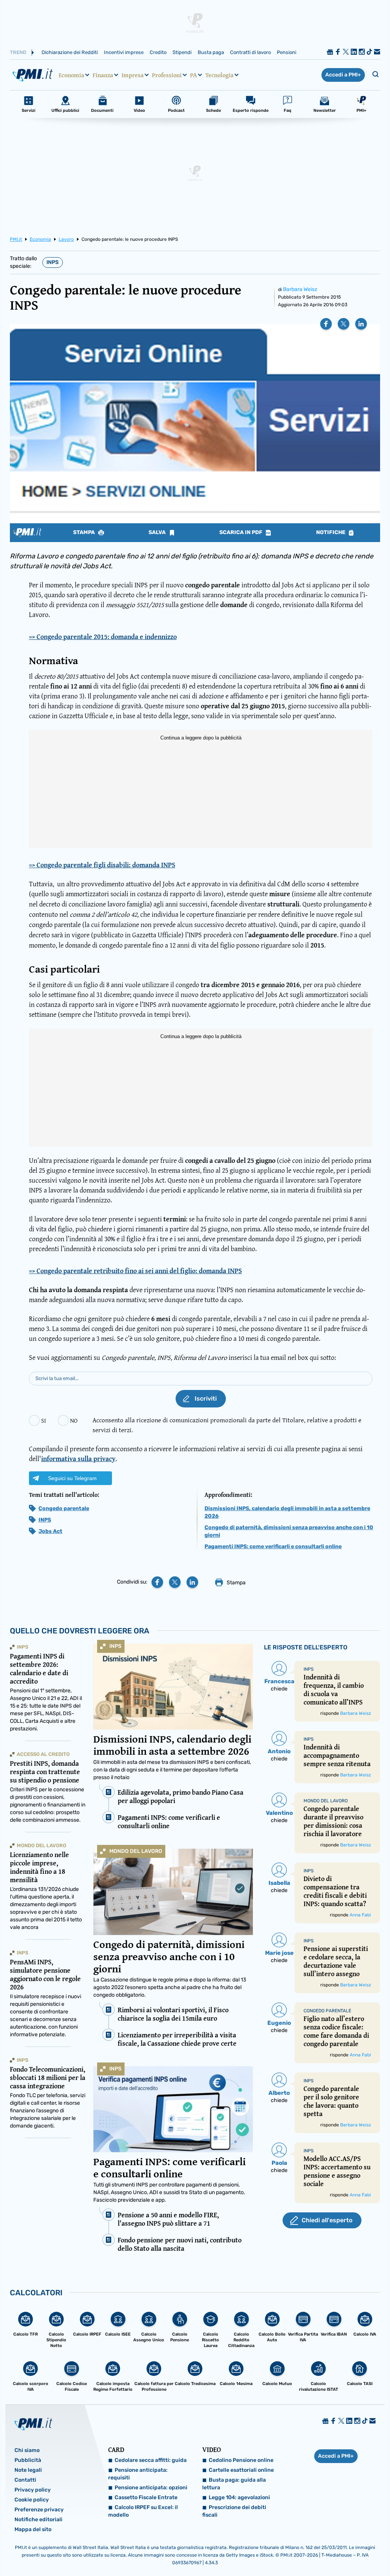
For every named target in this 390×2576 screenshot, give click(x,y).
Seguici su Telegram (72, 1478)
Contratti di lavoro (250, 52)
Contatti (25, 2480)
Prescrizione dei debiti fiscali (234, 2511)
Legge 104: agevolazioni (239, 2497)
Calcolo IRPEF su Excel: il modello (143, 2511)
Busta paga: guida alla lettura (234, 2484)
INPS (53, 262)
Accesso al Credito (43, 1754)
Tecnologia (219, 75)
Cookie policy (32, 2500)
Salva (158, 533)
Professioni (167, 75)
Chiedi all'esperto (327, 2220)
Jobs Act (50, 1531)
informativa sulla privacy (78, 1459)
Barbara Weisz (300, 289)
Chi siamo (27, 2450)
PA (193, 75)
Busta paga (211, 52)
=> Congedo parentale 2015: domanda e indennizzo (103, 637)
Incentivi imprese (124, 52)
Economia (71, 75)
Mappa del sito (33, 2529)
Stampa (85, 533)
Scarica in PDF (241, 533)
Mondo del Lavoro (136, 1851)
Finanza (103, 75)
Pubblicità (28, 2460)
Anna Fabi (360, 1915)
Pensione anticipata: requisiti (138, 2474)
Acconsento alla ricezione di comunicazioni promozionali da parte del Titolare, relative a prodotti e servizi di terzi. (227, 1425)
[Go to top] (332, 2551)
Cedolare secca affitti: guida (151, 2460)
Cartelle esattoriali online (241, 2470)
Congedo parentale (64, 1508)
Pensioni (287, 52)
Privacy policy (33, 2490)
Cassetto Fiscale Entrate (146, 2497)
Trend (18, 52)
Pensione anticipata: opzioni (151, 2488)
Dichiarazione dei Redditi (70, 52)
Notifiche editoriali (38, 2520)
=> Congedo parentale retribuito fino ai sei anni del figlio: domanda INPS (135, 1271)
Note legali (28, 2470)
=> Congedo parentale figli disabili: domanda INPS (102, 865)
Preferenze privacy (39, 2510)
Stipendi (182, 52)
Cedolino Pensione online (241, 2460)
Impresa (133, 75)
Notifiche (331, 533)
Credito (158, 52)
